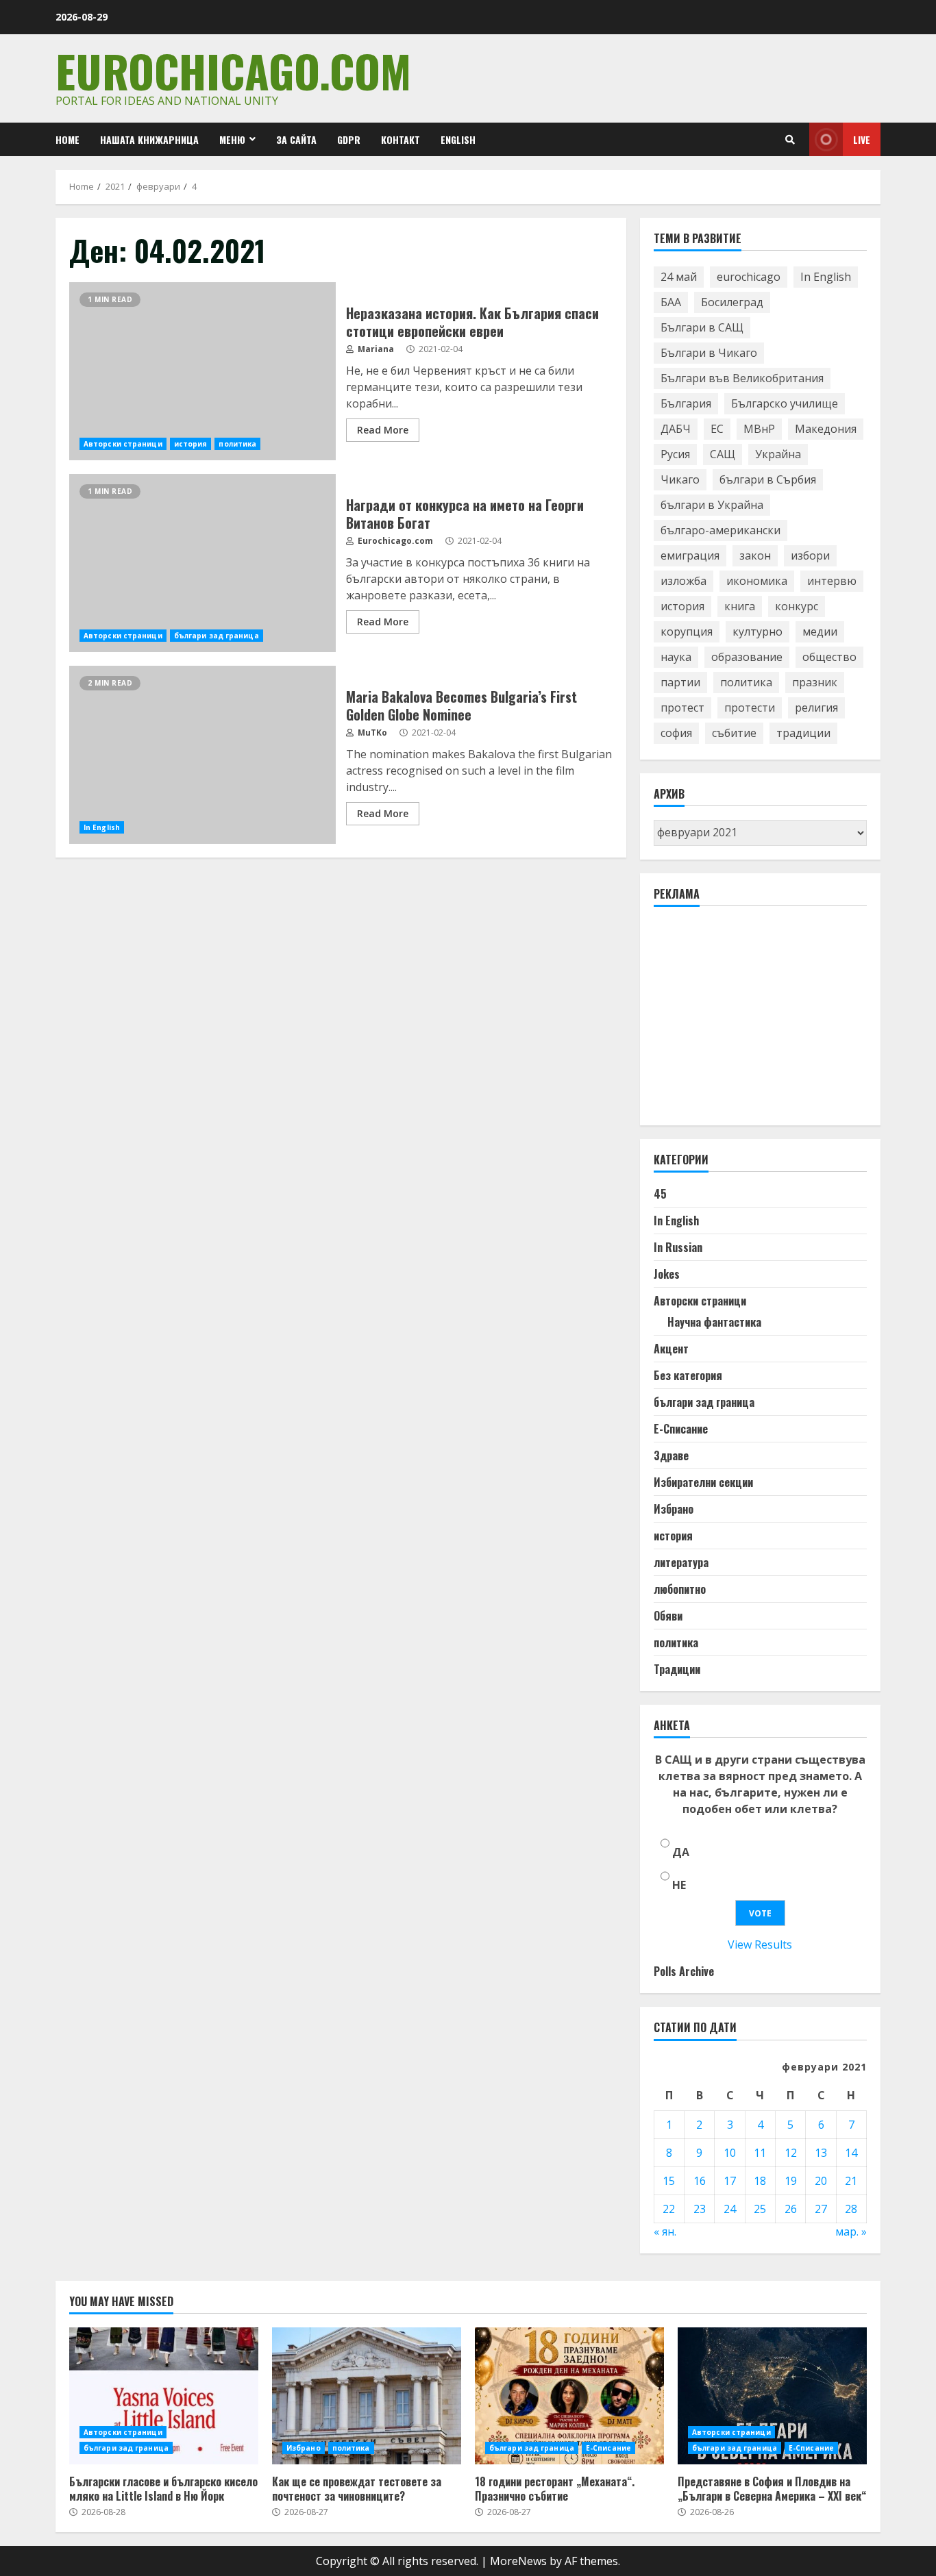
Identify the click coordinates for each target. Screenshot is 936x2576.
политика (237, 444)
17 (730, 2181)
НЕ (679, 1885)
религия (816, 708)
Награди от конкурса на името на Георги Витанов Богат (202, 563)
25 (760, 2209)
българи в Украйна (712, 505)
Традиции (677, 1669)
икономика (757, 581)
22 (669, 2209)
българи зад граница (217, 636)
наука (676, 657)
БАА (671, 302)
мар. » (851, 2231)
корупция (687, 632)
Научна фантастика (714, 1322)
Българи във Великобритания (742, 378)
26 (791, 2209)
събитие (734, 733)
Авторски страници (123, 444)
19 (791, 2181)
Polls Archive (684, 1971)
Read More (383, 430)
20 (821, 2181)
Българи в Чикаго (709, 353)
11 (760, 2153)
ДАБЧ (676, 429)
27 (821, 2209)
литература (681, 1562)
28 (851, 2209)
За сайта (296, 139)
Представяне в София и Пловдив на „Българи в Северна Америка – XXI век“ (772, 2396)
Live (862, 139)
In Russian (678, 1247)
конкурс (797, 606)
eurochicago (749, 277)
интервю (832, 581)
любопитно (680, 1589)
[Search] (790, 140)
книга (740, 606)
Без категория (688, 1375)
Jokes (667, 1274)
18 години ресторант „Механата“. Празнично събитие (569, 2396)
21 (851, 2181)
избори (810, 555)
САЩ (723, 454)
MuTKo (371, 733)
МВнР (759, 429)
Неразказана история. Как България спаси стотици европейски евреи (202, 371)
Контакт (401, 139)
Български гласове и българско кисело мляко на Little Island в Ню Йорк (164, 2396)
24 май (679, 277)
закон (755, 555)
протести (750, 708)
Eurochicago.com (233, 70)
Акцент (671, 1349)
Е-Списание (681, 1429)
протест (682, 708)
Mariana (375, 349)
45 (660, 1194)
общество (829, 657)
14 (851, 2153)
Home (67, 139)
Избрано (674, 1509)
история (191, 444)
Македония (826, 429)
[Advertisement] (756, 1022)
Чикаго (680, 479)
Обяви (668, 1616)
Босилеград (732, 302)
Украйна (778, 454)
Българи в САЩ (702, 327)
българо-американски (721, 530)
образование (747, 657)
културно (758, 632)
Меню (232, 139)
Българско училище (785, 403)
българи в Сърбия (768, 479)
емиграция (690, 555)
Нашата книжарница (149, 139)
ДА (681, 1852)
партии (680, 682)
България (686, 403)
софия (676, 733)
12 (791, 2153)
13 (821, 2153)
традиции (803, 733)
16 (700, 2181)
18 (760, 2181)
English (458, 139)
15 (669, 2181)
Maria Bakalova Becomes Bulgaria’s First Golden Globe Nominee (202, 755)
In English (102, 827)
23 (700, 2209)
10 (730, 2153)
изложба (683, 581)
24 (730, 2209)
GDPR (349, 139)
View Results (760, 1944)
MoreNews (518, 2561)
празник (815, 682)
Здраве (671, 1455)
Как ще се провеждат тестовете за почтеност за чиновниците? (367, 2396)
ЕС (717, 429)
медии (820, 632)
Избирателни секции (703, 1482)
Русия (675, 454)
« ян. (665, 2231)
